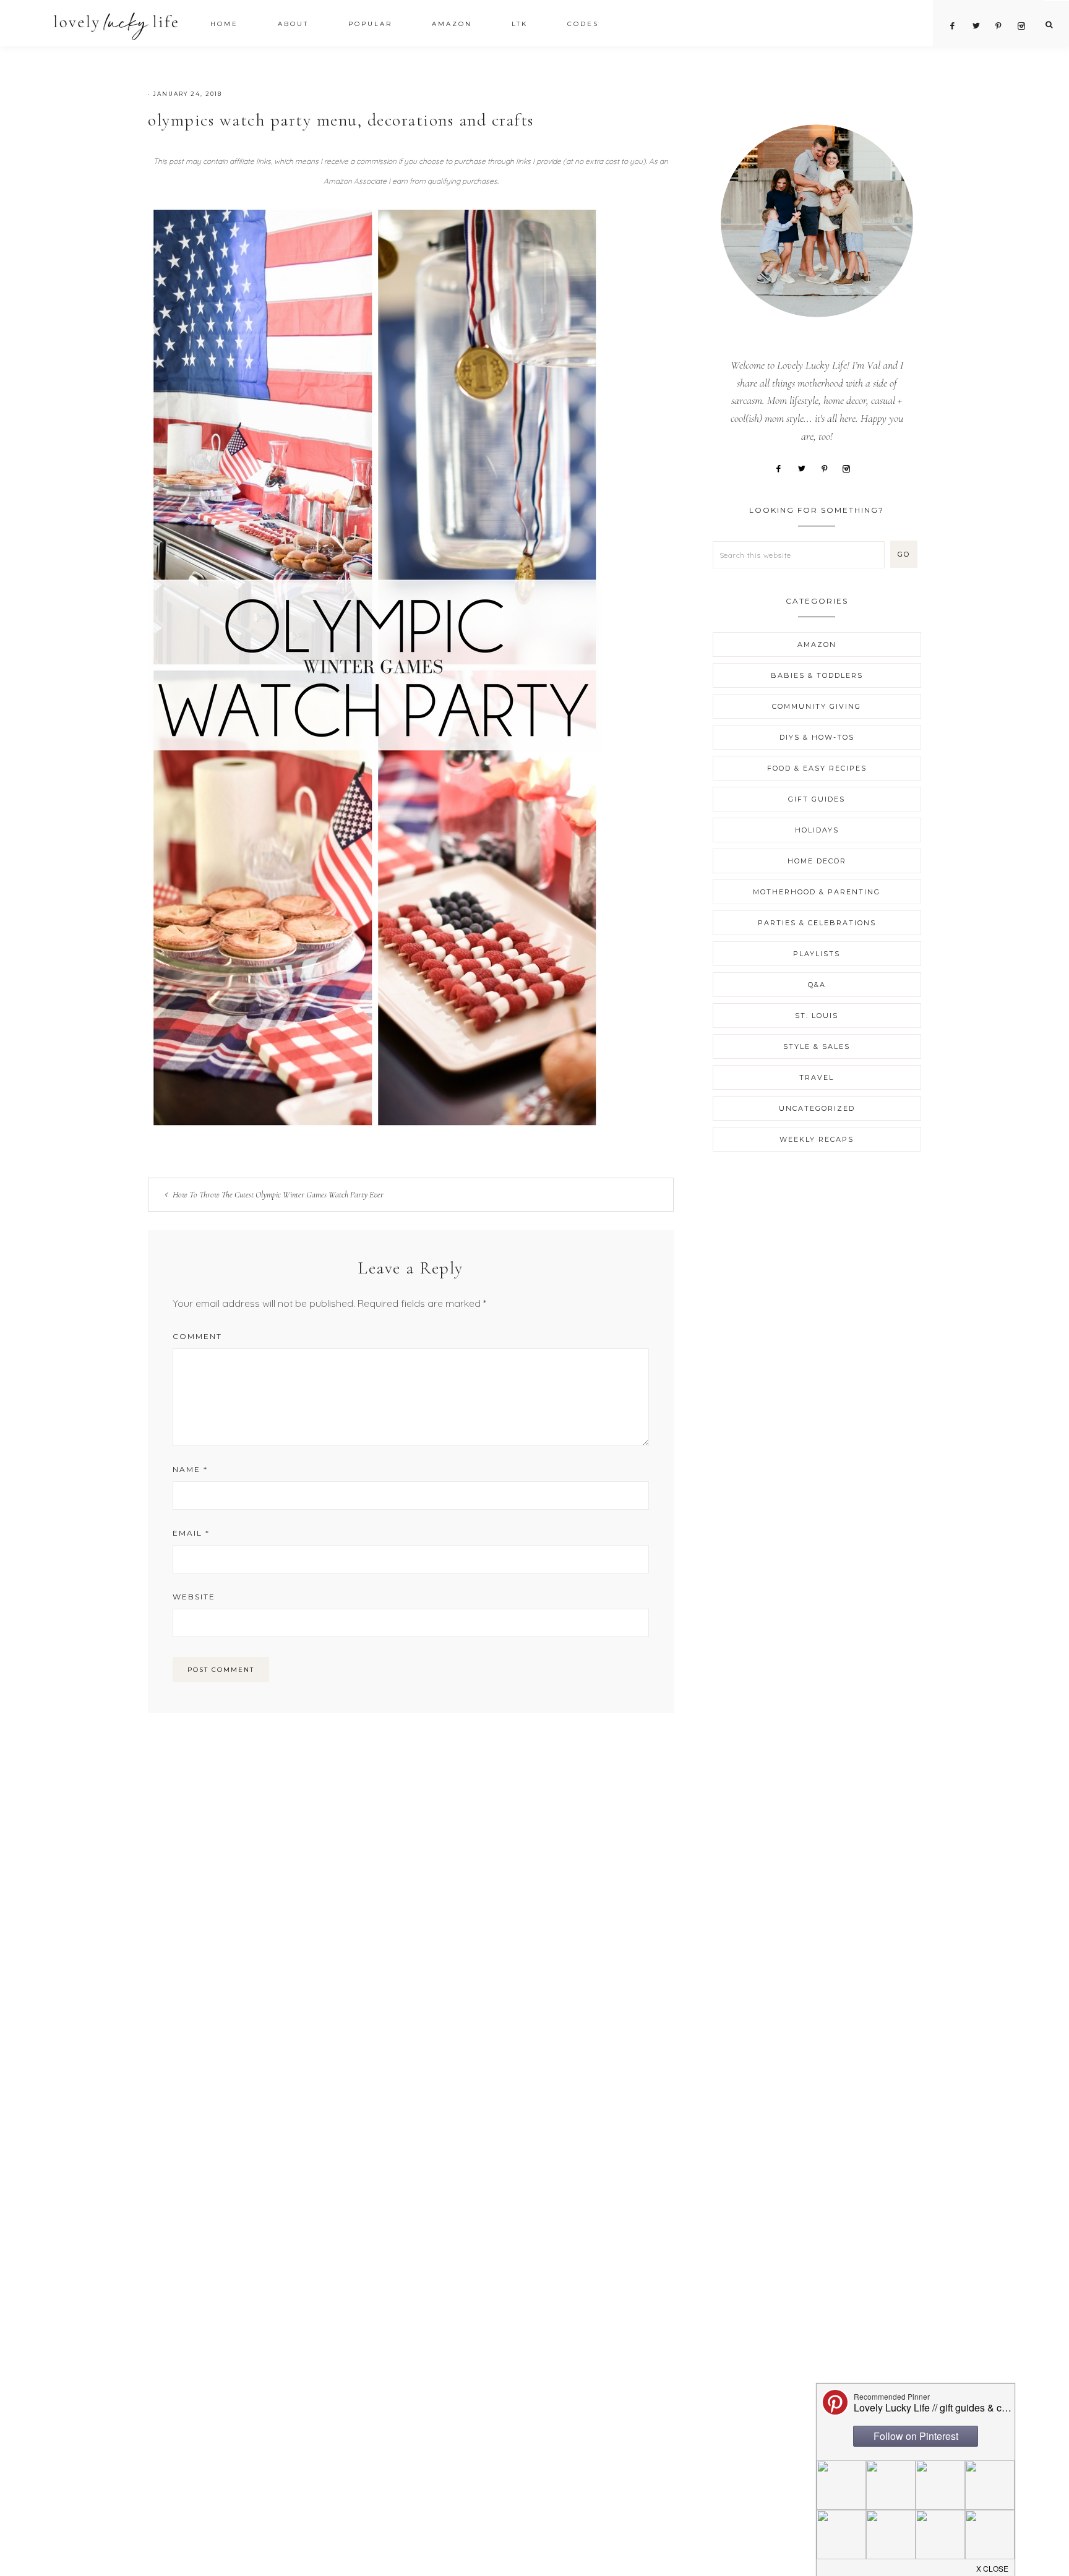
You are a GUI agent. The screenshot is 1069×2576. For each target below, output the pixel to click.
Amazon (817, 644)
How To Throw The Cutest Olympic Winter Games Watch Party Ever (278, 1195)
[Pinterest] (829, 468)
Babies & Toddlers (817, 675)
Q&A (817, 985)
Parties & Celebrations (817, 923)
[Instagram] (851, 468)
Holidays (817, 830)
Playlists (817, 954)
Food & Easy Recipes (817, 768)
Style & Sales (817, 1046)
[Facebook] (783, 468)
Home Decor (817, 861)
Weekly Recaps (817, 1139)
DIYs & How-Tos (817, 737)
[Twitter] (806, 468)
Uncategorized (817, 1108)
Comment (197, 1336)
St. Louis (817, 1016)
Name (190, 1469)
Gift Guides (817, 799)
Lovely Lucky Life (116, 26)
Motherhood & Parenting (817, 892)
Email (191, 1533)
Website (194, 1597)
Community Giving (817, 706)
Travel (817, 1077)
